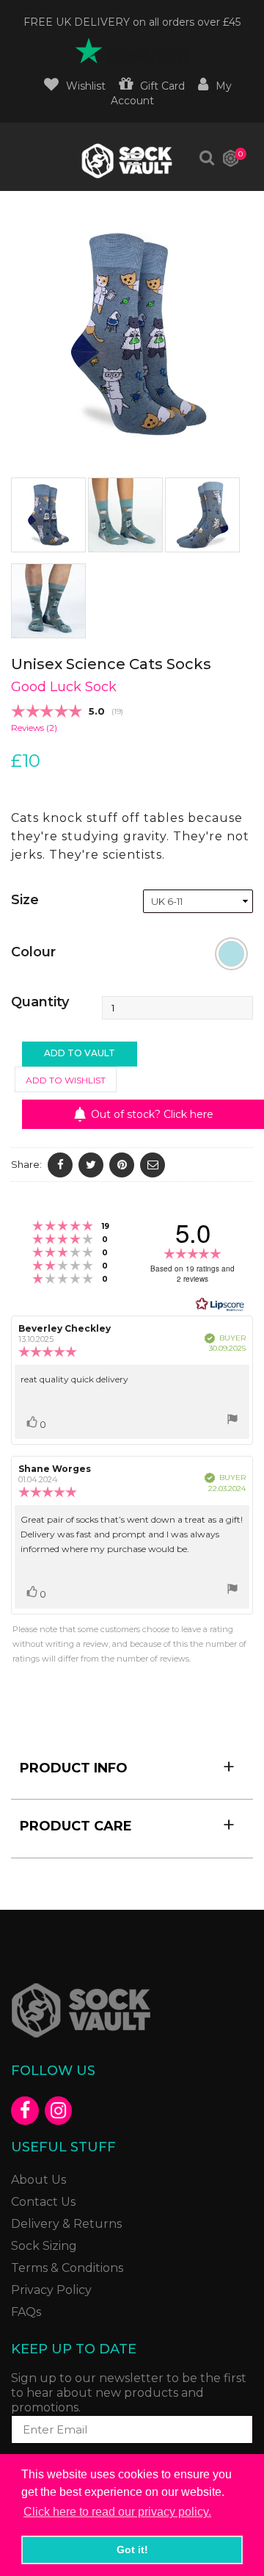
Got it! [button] (132, 2550)
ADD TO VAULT (80, 1053)
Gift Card (162, 86)
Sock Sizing (44, 2246)
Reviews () (34, 728)
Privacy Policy (51, 2290)
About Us (38, 2180)
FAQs (26, 2312)
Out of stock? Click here (152, 1114)
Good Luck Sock (64, 687)
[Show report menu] (232, 1421)
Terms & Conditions (67, 2268)
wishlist (86, 86)
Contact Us (43, 2202)
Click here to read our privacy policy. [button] (117, 2512)
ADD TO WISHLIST (66, 1080)
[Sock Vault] (132, 2010)
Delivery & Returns (66, 2224)
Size (25, 900)
